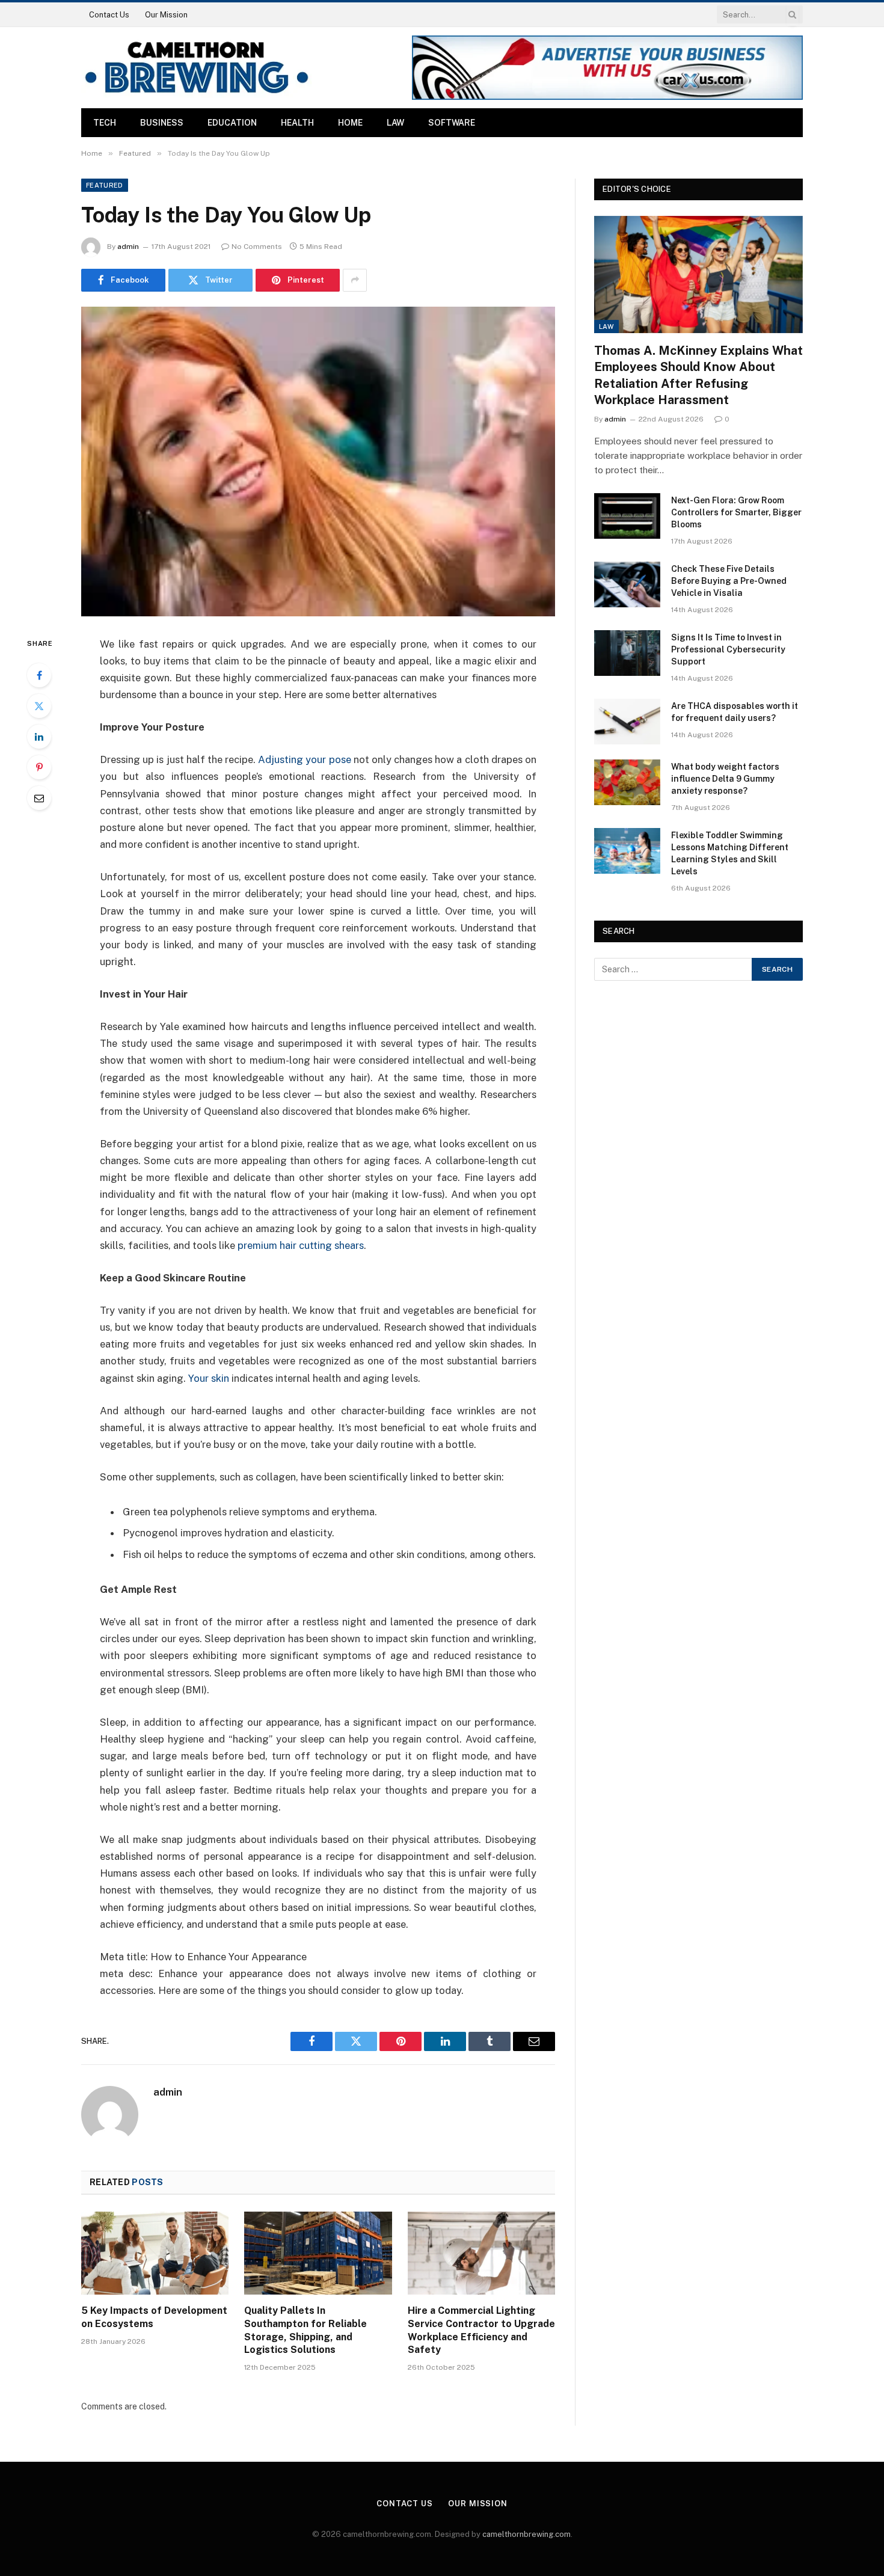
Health (297, 123)
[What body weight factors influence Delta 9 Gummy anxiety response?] (627, 782)
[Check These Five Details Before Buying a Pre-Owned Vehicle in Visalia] (627, 584)
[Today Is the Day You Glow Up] (318, 462)
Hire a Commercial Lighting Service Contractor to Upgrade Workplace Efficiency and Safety (481, 2330)
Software (452, 123)
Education (232, 123)
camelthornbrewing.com (526, 2534)
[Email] (39, 798)
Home (350, 123)
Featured (105, 185)
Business (162, 123)
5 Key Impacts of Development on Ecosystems (154, 2317)
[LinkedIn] (39, 737)
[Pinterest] (39, 767)
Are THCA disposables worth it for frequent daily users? (735, 712)
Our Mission (166, 15)
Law (395, 123)
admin (128, 247)
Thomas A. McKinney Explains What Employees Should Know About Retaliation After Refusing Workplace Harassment (698, 375)
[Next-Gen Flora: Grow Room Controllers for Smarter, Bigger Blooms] (627, 516)
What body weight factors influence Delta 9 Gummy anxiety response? (725, 779)
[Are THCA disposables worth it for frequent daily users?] (627, 722)
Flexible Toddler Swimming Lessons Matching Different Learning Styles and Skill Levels (730, 853)
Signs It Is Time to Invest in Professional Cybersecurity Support (728, 649)
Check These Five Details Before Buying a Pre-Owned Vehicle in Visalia (729, 581)
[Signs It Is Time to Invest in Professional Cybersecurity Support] (627, 653)
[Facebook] (39, 675)
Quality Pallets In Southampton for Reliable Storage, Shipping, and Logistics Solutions (305, 2330)
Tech (105, 123)
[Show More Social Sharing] (355, 280)
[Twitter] (39, 706)
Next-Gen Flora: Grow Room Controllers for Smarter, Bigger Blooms (736, 512)
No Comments (257, 247)
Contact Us (109, 15)
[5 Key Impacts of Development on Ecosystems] (155, 2253)
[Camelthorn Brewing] (196, 68)
